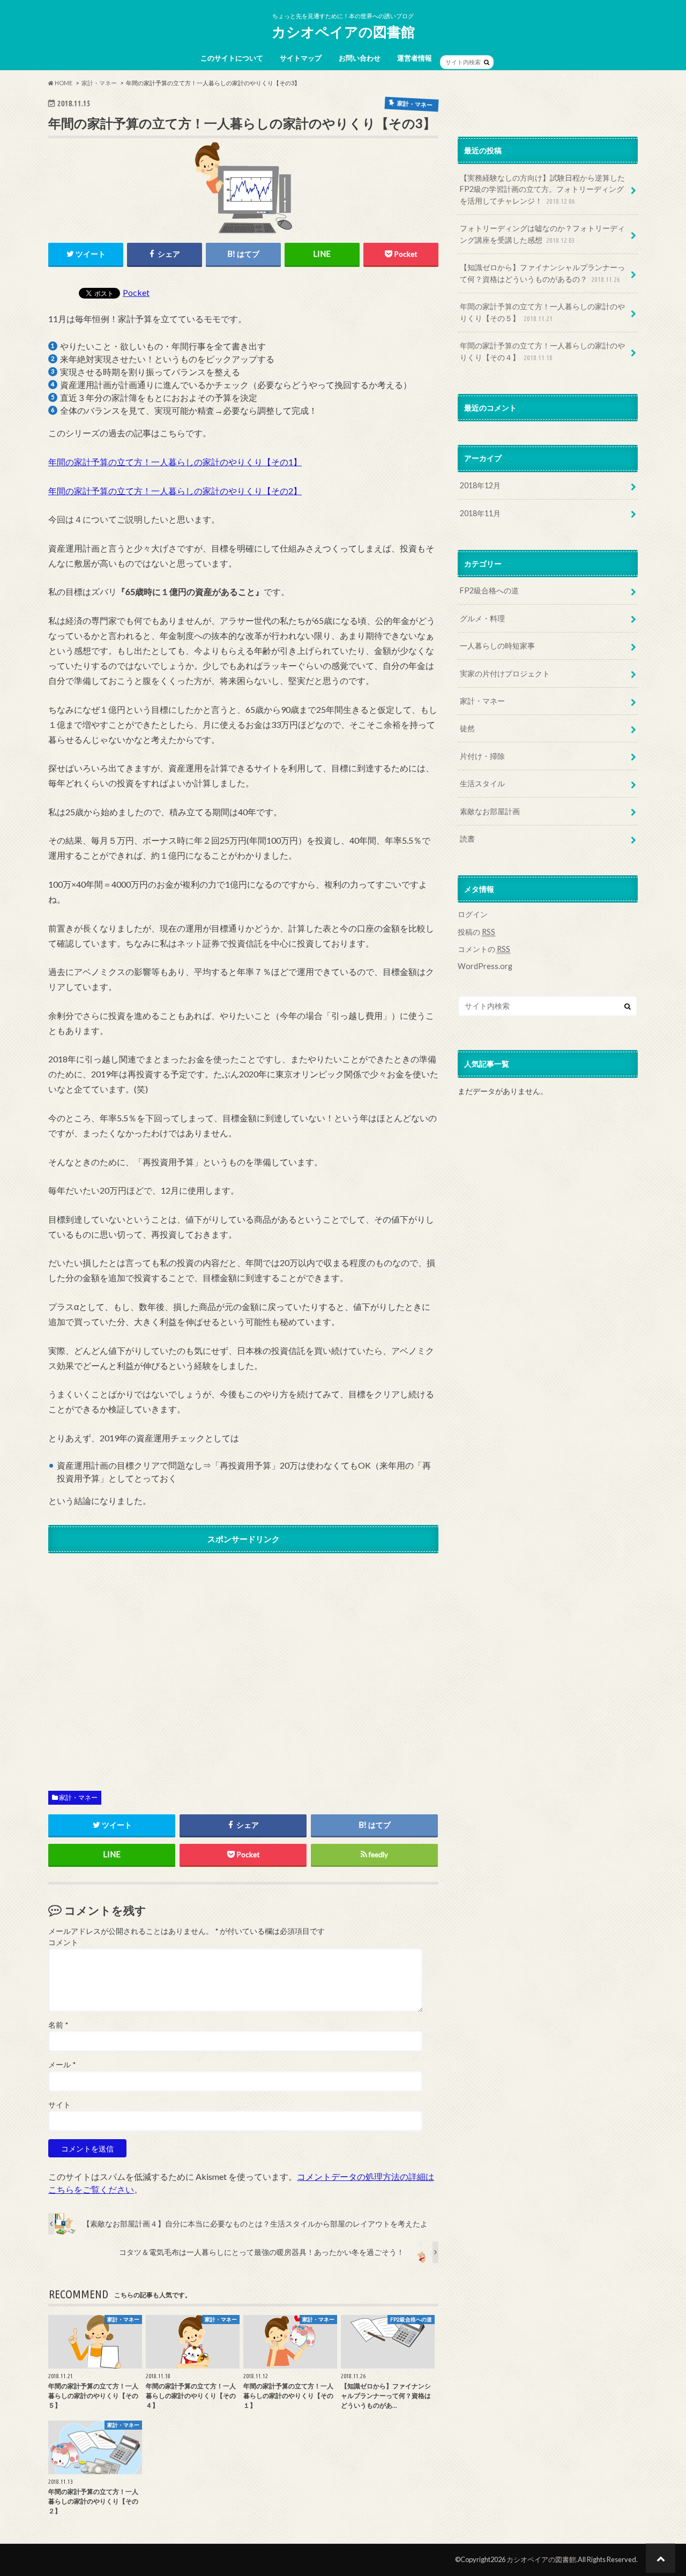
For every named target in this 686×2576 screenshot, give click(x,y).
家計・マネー (78, 1797)
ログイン (473, 914)
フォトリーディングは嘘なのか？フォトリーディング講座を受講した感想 (542, 234)
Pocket (136, 292)
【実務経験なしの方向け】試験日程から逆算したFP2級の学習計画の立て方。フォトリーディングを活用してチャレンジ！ (542, 189)
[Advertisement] (243, 1663)
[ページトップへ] (661, 2558)
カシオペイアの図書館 (343, 32)
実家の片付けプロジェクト (505, 673)
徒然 (467, 728)
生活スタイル (482, 783)
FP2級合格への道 (489, 590)
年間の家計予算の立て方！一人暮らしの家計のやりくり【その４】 (542, 351)
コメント (63, 1942)
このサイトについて (232, 58)
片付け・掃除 (482, 756)
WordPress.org (485, 966)
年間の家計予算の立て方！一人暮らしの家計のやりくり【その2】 (175, 491)
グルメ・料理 (482, 618)
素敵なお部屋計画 (490, 811)
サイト (59, 2105)
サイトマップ (301, 58)
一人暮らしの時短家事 (497, 646)
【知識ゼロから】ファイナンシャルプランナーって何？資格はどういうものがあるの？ (542, 273)
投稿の (476, 932)
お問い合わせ (360, 58)
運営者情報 (415, 58)
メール (62, 2065)
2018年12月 (480, 485)
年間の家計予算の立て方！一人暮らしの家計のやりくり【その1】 (175, 462)
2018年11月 (480, 513)
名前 (58, 2025)
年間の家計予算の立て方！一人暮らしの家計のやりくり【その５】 (542, 312)
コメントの (484, 949)
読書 (467, 839)
